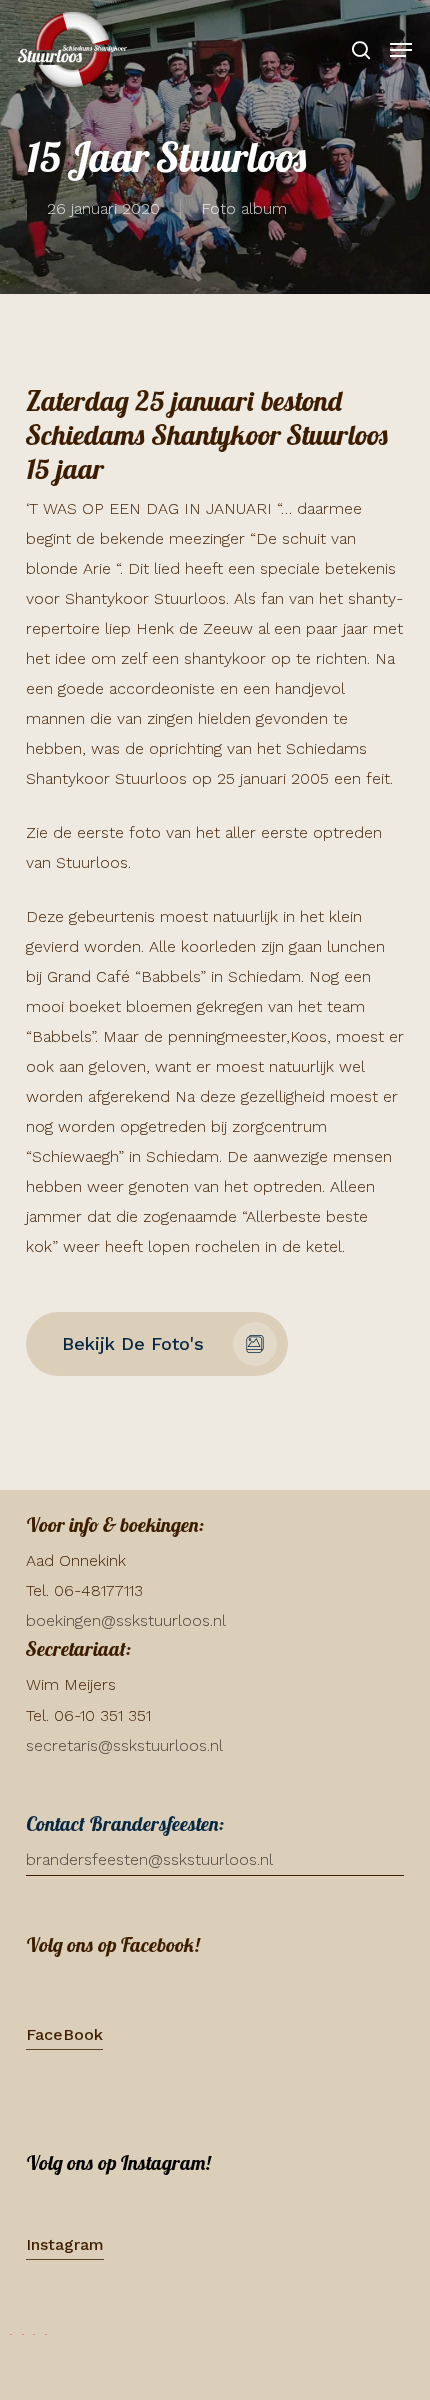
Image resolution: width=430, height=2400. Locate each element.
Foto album (244, 208)
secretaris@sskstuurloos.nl (124, 1745)
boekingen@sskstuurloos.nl (126, 1620)
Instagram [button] (65, 2244)
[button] (401, 50)
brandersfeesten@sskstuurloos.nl (149, 1859)
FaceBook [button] (64, 2034)
